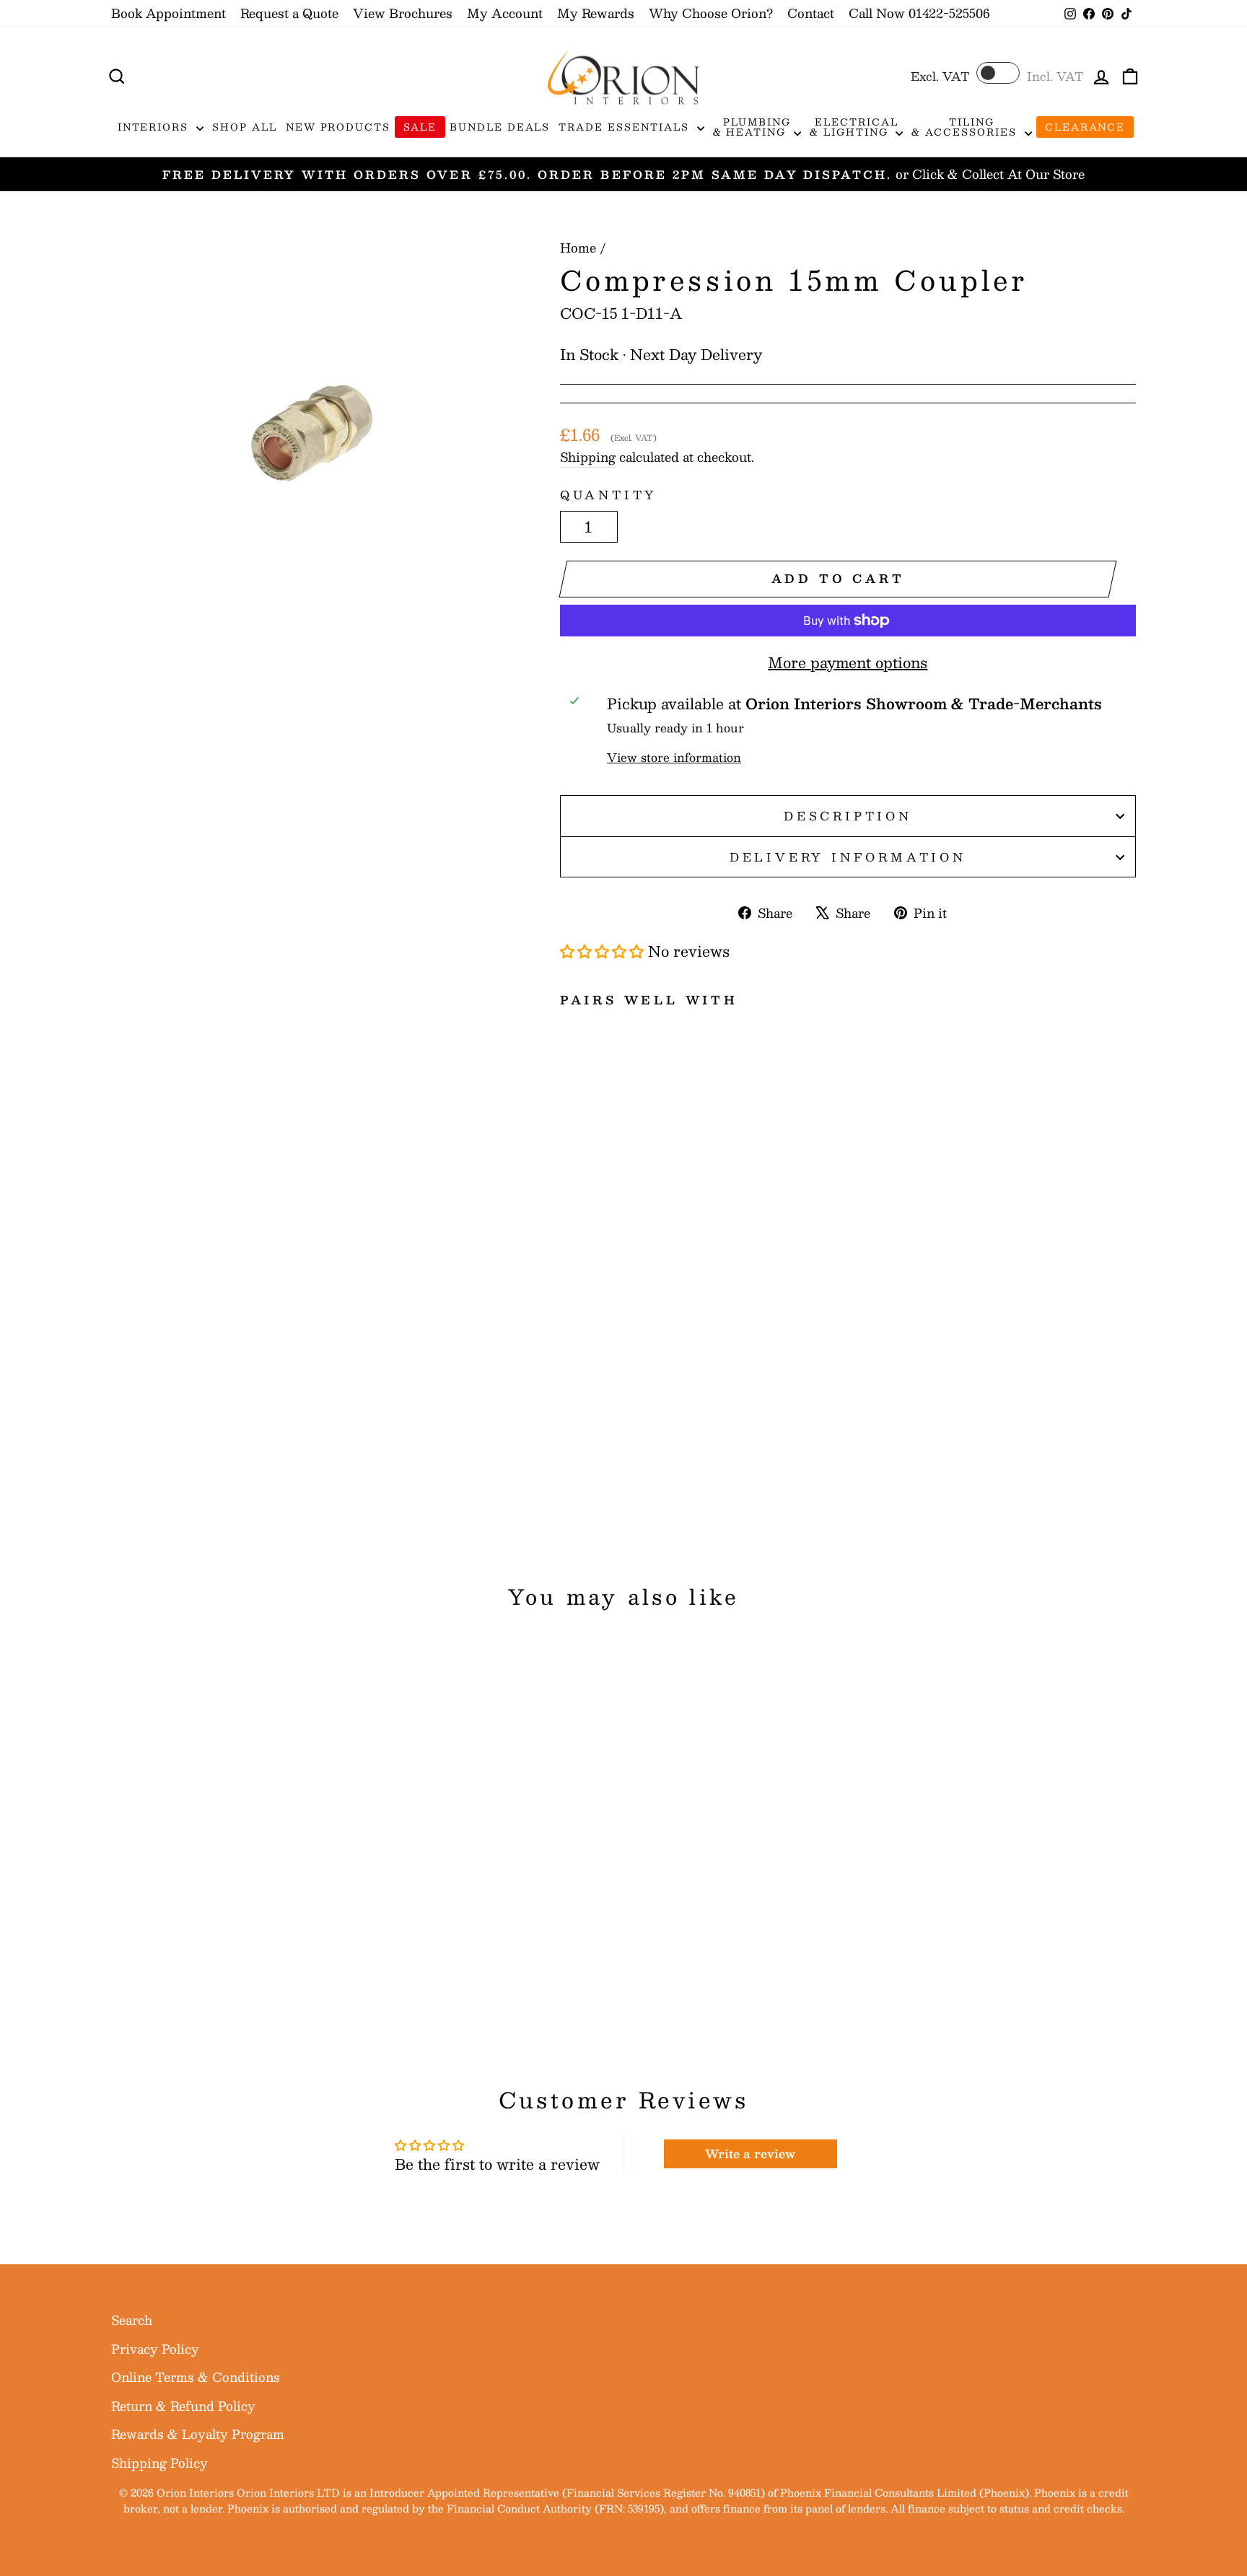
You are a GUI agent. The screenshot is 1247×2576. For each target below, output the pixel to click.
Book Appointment (169, 13)
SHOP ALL (245, 127)
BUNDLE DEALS (500, 127)
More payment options (848, 662)
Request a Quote (289, 13)
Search (132, 2320)
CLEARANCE (1085, 127)
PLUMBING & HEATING (752, 127)
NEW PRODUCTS (338, 127)
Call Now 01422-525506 (919, 13)
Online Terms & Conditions (196, 2377)
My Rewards (596, 13)
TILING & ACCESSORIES (966, 127)
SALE (420, 127)
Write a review (750, 2154)
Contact (811, 13)
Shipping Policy (159, 2463)
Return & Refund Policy (183, 2406)
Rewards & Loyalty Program (198, 2434)
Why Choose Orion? (711, 13)
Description (848, 816)
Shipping (588, 457)
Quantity (609, 495)
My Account (505, 13)
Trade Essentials (626, 127)
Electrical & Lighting (854, 127)
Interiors (156, 127)
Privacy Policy (155, 2349)
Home (578, 247)
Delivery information (848, 857)
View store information (674, 758)
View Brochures (403, 13)
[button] (602, 951)
